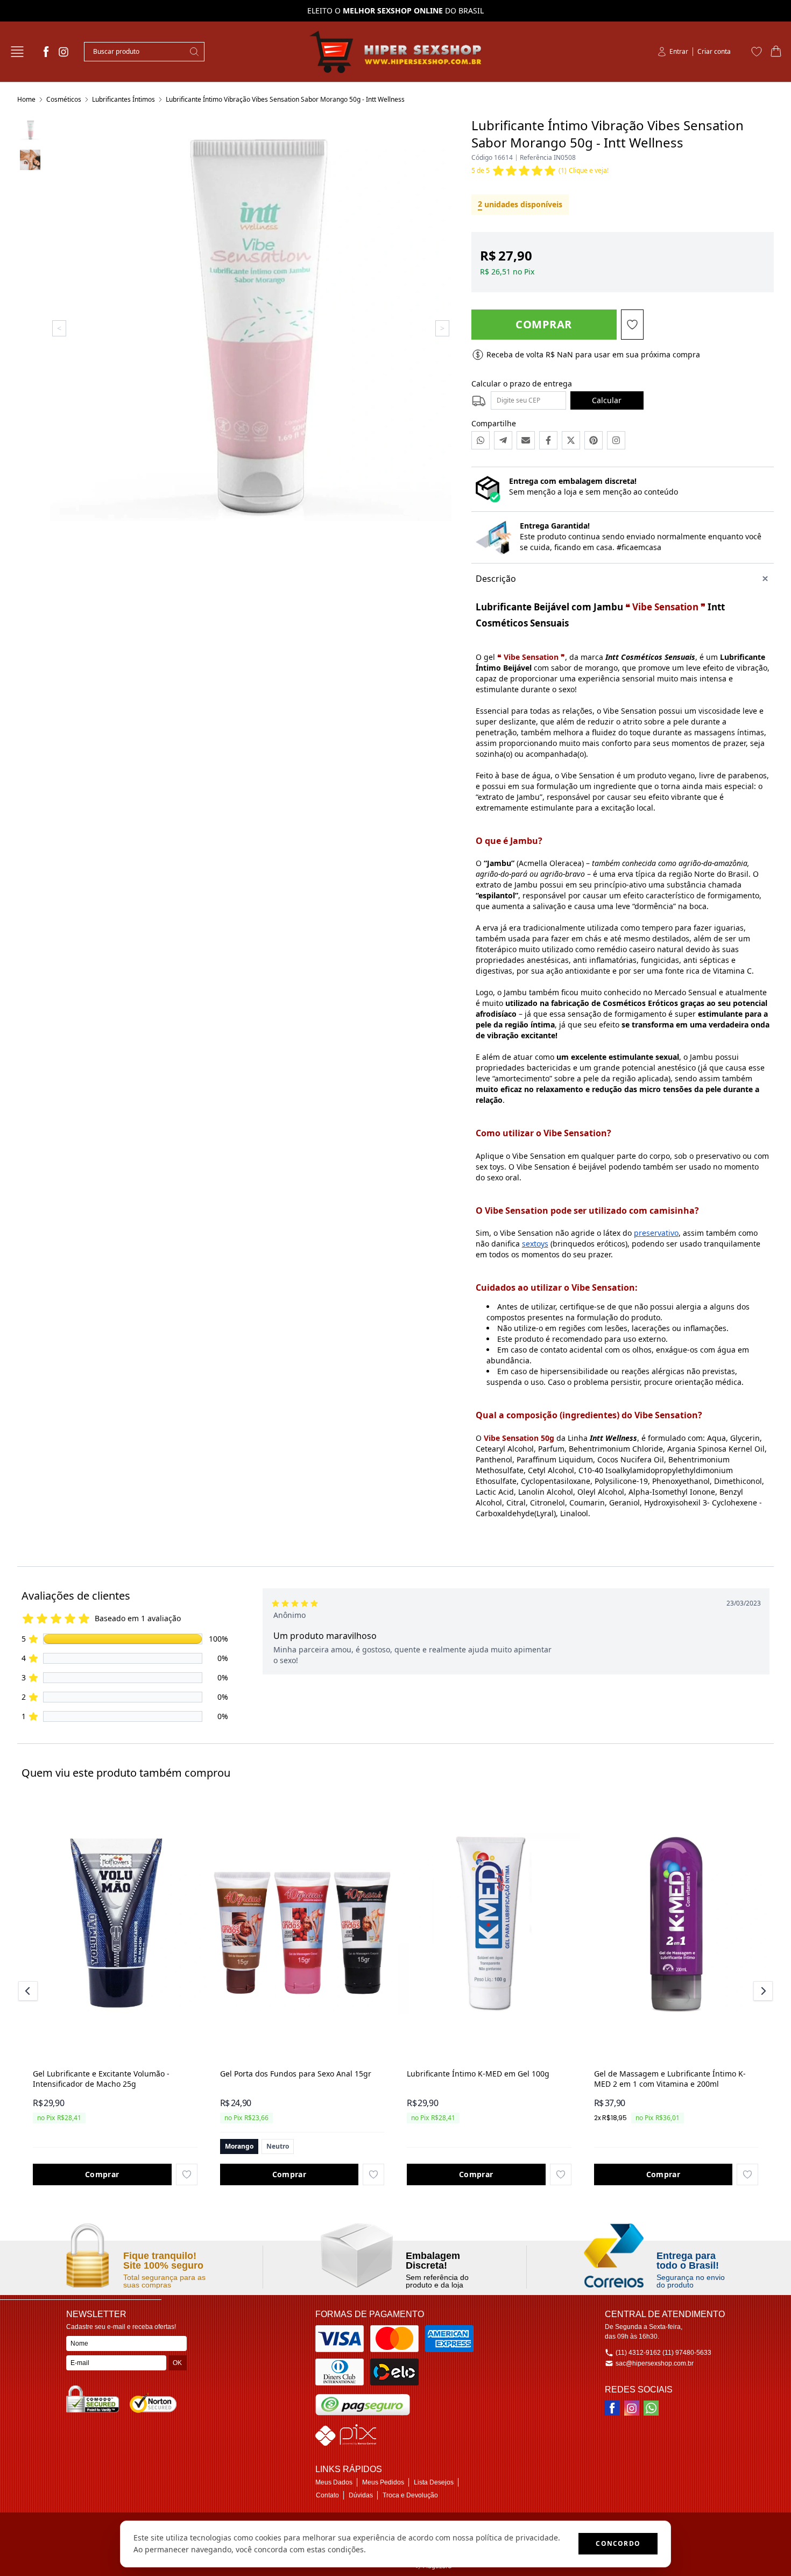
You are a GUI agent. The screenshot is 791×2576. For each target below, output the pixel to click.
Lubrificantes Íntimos (123, 99)
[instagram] (63, 52)
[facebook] (46, 52)
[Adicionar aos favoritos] (187, 2174)
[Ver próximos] (761, 1991)
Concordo (618, 2543)
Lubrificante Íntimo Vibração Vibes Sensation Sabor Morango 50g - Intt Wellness (285, 99)
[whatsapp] (651, 2408)
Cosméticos (64, 99)
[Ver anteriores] (30, 1991)
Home (26, 99)
